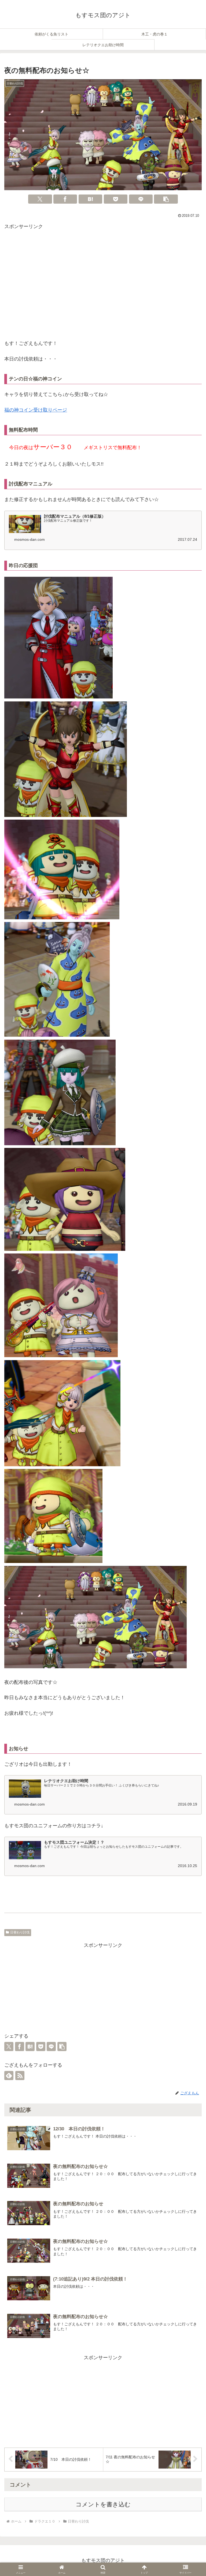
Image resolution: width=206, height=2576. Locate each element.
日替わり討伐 (20, 1932)
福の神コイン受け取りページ (36, 410)
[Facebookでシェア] (65, 199)
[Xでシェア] (40, 199)
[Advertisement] (103, 286)
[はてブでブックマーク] (90, 199)
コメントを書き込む (103, 2504)
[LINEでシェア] (141, 199)
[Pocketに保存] (116, 199)
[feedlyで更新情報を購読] (9, 2076)
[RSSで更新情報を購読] (20, 2076)
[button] (166, 199)
